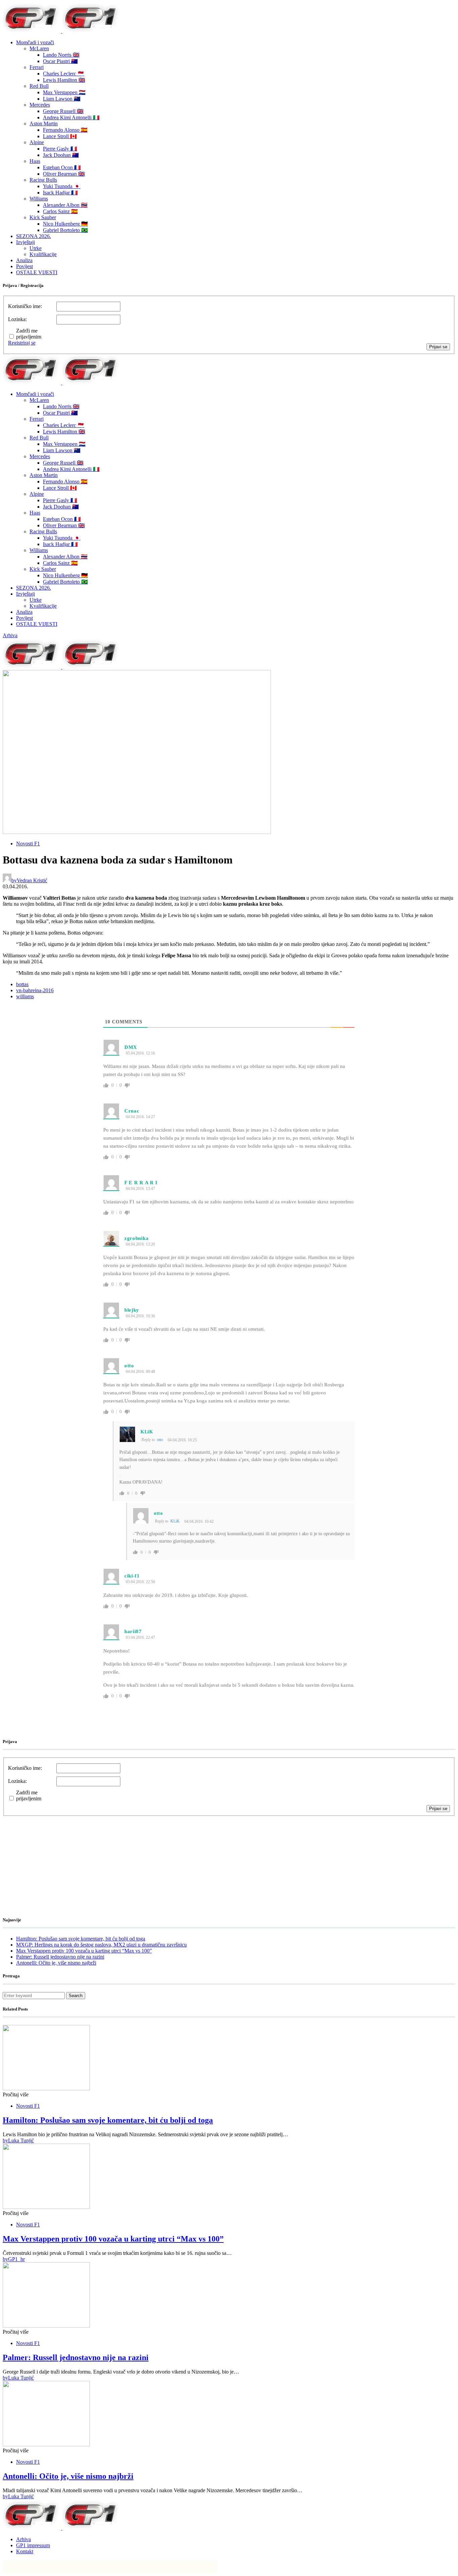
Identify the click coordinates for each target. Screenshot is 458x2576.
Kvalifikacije (43, 254)
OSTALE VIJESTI (37, 272)
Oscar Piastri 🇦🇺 (60, 61)
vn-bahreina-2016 (35, 990)
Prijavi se (438, 347)
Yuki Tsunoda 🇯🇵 (62, 186)
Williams (39, 199)
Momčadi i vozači (35, 42)
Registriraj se (22, 343)
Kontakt (25, 2551)
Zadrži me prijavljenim (29, 334)
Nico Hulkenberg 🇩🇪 (65, 224)
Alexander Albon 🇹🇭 (65, 205)
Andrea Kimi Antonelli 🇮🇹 (71, 117)
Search (76, 1996)
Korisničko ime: (25, 306)
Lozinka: (17, 319)
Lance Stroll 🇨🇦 (60, 136)
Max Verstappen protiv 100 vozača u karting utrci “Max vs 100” (84, 1951)
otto (160, 1440)
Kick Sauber (43, 217)
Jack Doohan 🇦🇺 (61, 155)
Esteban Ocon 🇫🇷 (62, 167)
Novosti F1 (28, 844)
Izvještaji (25, 242)
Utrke (36, 248)
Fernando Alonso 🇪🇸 (65, 130)
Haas (35, 161)
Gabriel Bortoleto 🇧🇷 (65, 230)
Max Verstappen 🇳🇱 (64, 92)
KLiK (147, 1432)
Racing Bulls (43, 180)
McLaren (39, 48)
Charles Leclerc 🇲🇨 (64, 74)
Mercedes (40, 105)
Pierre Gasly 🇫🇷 (60, 149)
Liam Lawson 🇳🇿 (62, 99)
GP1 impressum (33, 2545)
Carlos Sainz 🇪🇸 (60, 211)
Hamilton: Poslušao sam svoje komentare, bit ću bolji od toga (81, 1939)
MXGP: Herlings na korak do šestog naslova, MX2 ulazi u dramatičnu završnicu (101, 1945)
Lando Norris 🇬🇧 (61, 55)
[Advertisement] (56, 1858)
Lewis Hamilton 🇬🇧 (64, 80)
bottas (22, 984)
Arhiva (10, 635)
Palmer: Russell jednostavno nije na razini (60, 1957)
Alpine (37, 142)
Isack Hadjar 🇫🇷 (60, 193)
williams (25, 996)
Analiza (24, 260)
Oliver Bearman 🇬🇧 (64, 174)
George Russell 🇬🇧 (63, 111)
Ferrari (37, 67)
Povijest (24, 266)
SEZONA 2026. (34, 236)
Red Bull (39, 86)
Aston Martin (44, 124)
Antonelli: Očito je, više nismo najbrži (56, 1963)
